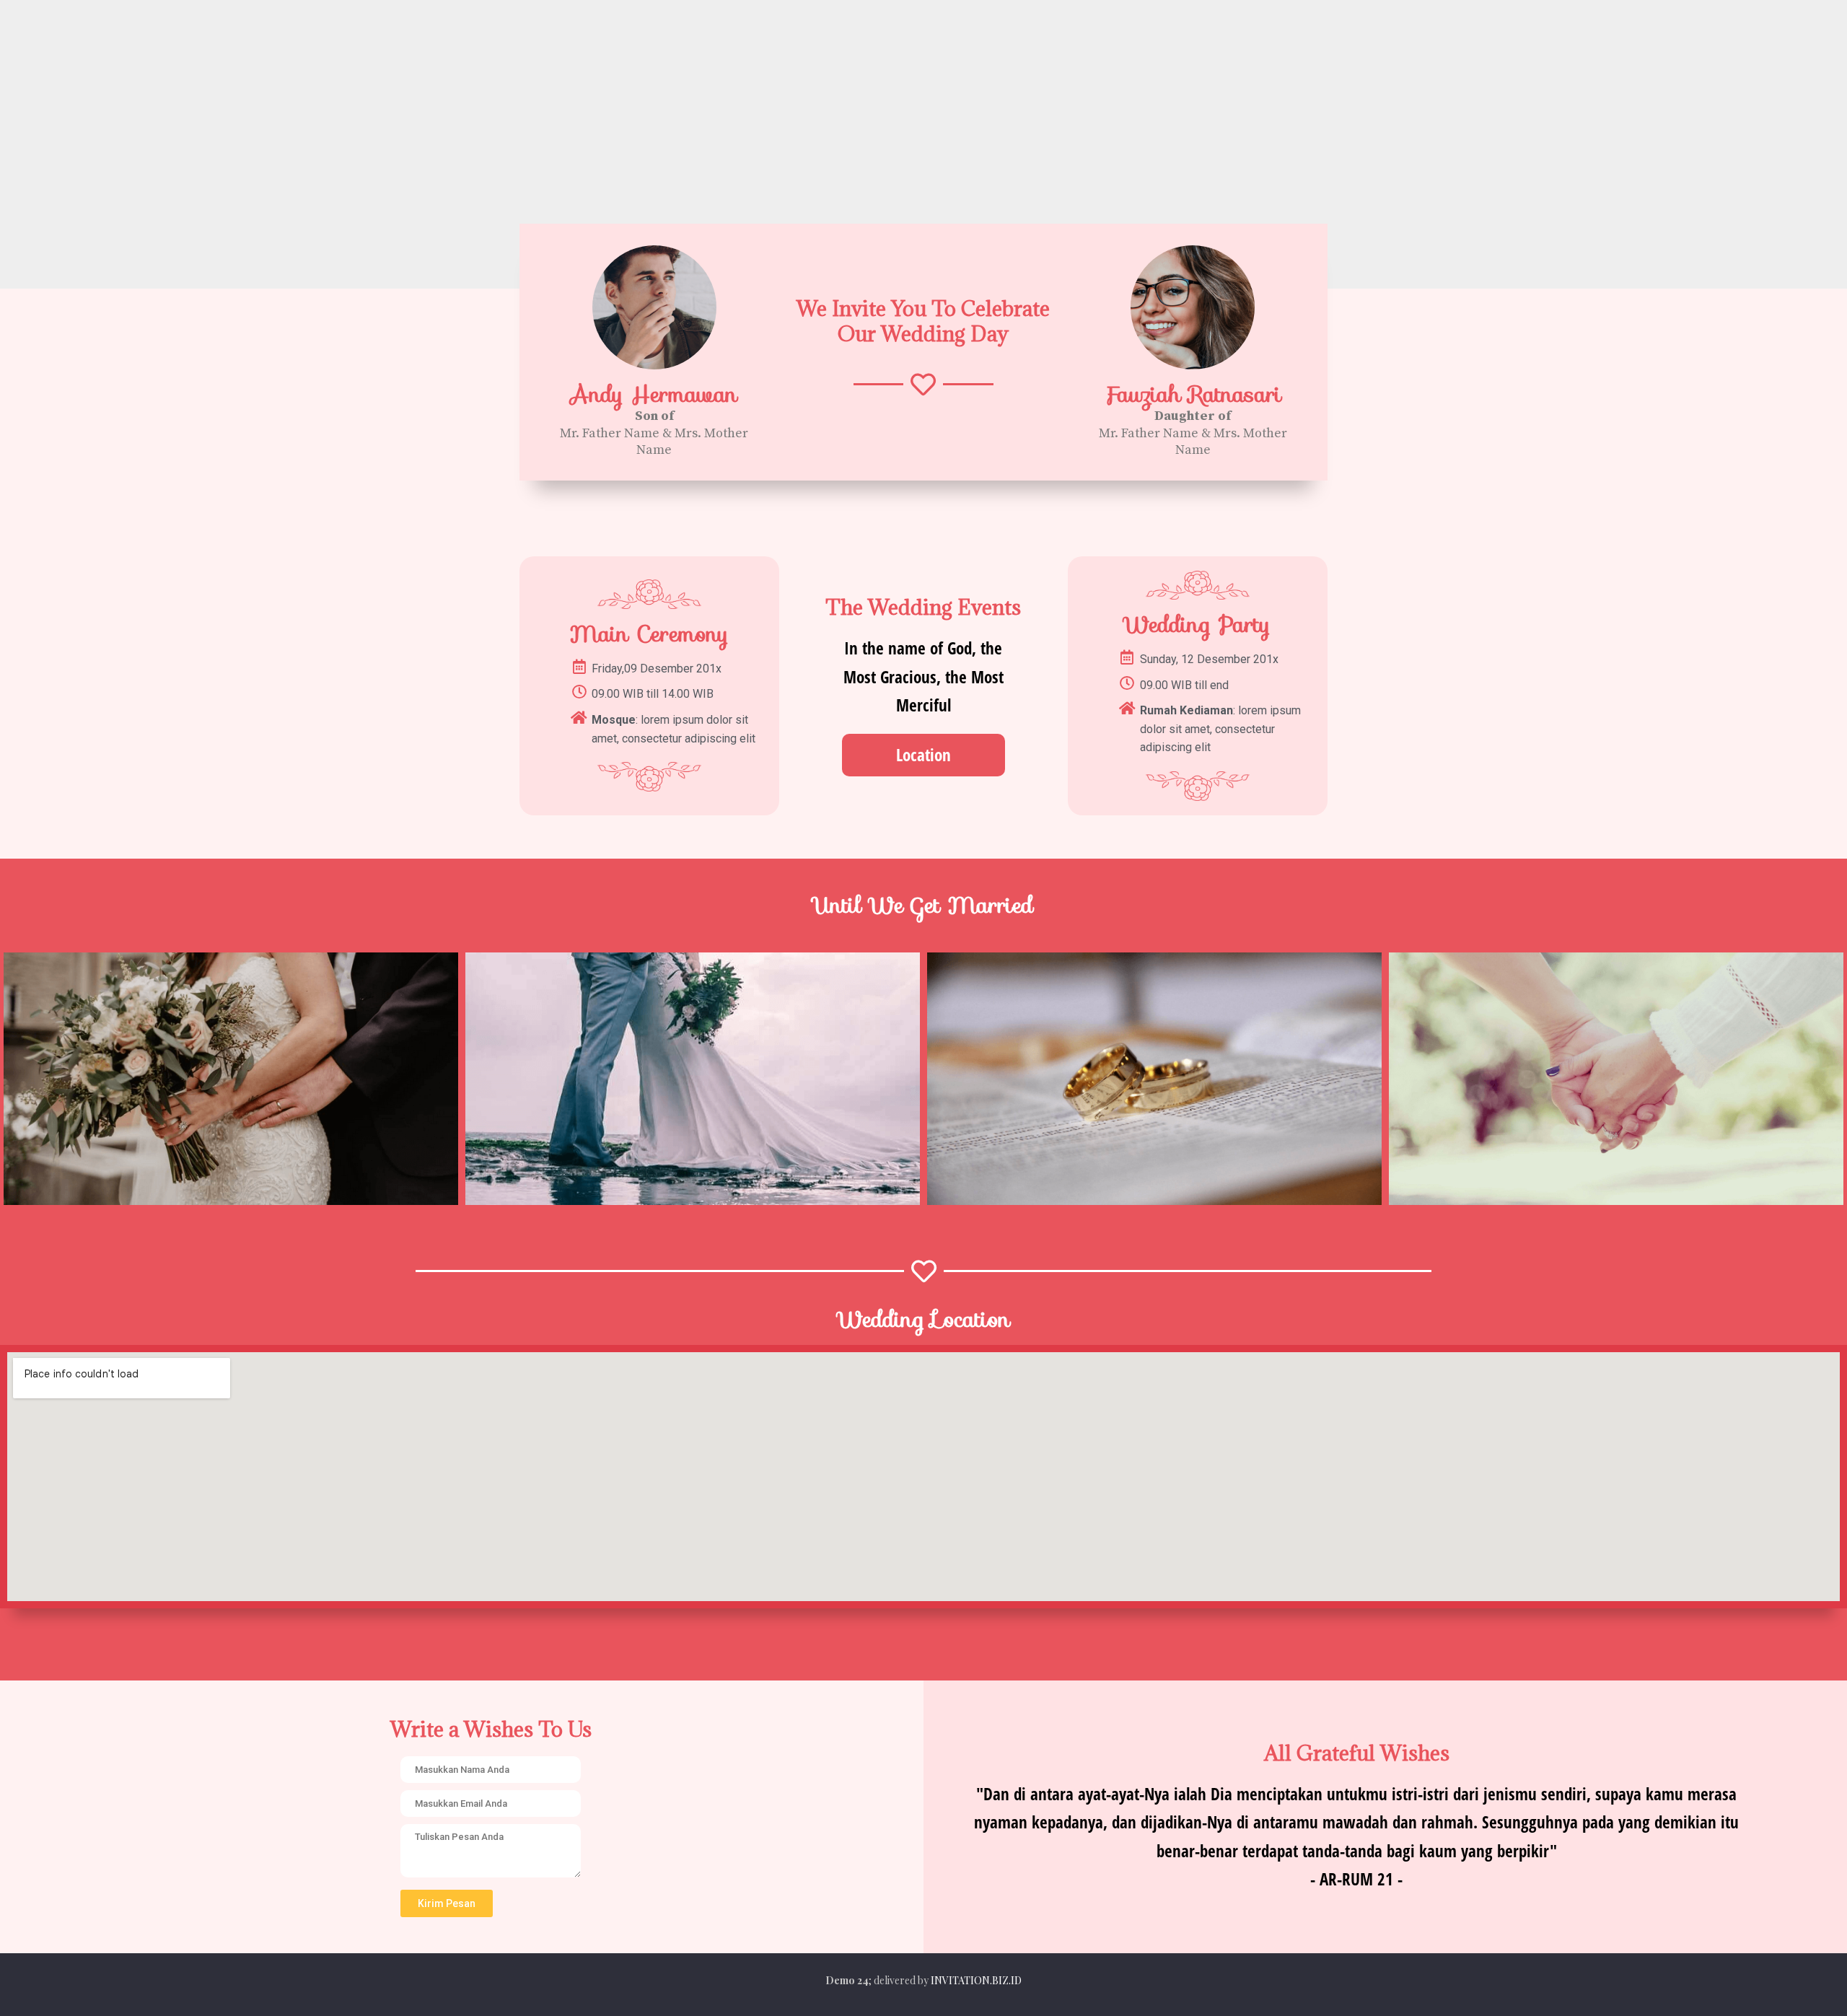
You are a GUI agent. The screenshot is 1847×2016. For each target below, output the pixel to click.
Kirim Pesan (447, 1903)
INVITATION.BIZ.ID (976, 1980)
